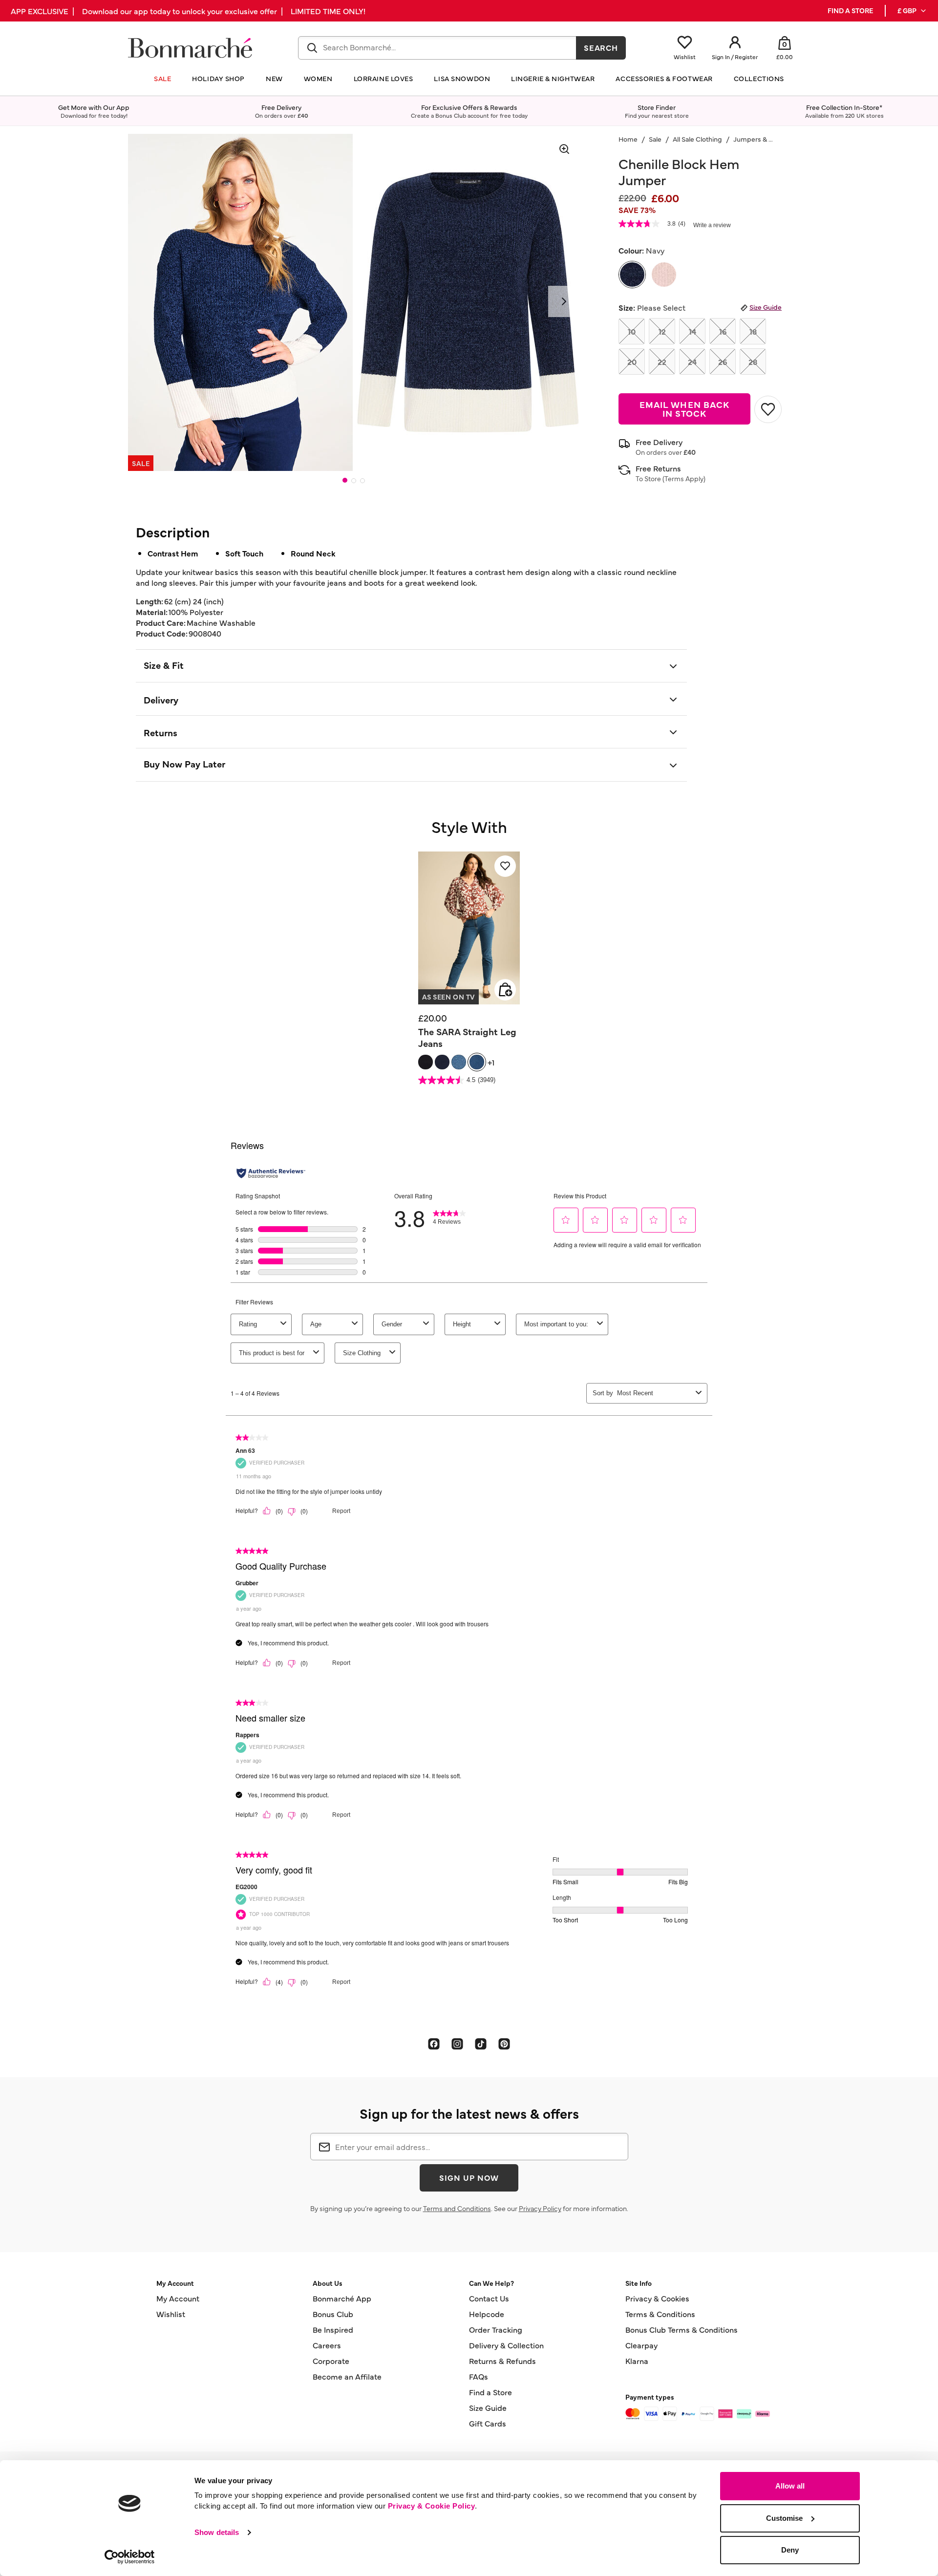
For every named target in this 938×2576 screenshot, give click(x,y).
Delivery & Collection (506, 2345)
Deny (790, 2550)
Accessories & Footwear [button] (664, 78)
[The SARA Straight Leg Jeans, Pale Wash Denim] (459, 1062)
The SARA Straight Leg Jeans (467, 1037)
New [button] (274, 78)
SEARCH (601, 47)
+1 (491, 1062)
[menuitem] (912, 11)
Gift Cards (488, 2423)
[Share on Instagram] (457, 2044)
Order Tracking (496, 2329)
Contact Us (489, 2298)
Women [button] (318, 78)
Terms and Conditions (457, 2208)
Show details (217, 2532)
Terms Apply (684, 478)
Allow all (790, 2486)
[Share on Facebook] (434, 2044)
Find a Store (490, 2392)
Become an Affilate (347, 2376)
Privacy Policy (540, 2208)
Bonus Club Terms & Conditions (682, 2329)
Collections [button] (759, 78)
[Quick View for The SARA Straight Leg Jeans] (505, 990)
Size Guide (766, 307)
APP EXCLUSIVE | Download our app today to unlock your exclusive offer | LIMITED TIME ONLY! (188, 11)
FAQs (479, 2376)
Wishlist (171, 2314)
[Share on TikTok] (481, 2044)
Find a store (850, 11)
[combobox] (437, 48)
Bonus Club (333, 2314)
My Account (178, 2298)
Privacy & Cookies (657, 2298)
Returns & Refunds (502, 2361)
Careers (327, 2345)
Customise (784, 2518)
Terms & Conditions (660, 2314)
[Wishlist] (505, 866)
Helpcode (487, 2314)
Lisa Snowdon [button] (462, 78)
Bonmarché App (342, 2298)
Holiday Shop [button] (218, 78)
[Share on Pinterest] (504, 2044)
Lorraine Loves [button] (384, 78)
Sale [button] (162, 78)
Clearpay (641, 2345)
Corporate (331, 2361)
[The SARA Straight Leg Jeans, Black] (426, 1062)
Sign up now (469, 2177)
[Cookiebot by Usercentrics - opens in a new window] (130, 2557)
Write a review (712, 225)
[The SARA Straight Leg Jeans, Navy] (442, 1062)
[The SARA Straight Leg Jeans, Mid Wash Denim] (477, 1062)
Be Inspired (333, 2329)
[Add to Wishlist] (768, 409)
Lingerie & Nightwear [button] (553, 78)
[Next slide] (564, 301)
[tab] (345, 480)
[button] (912, 11)
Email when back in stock (684, 409)
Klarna (637, 2361)
